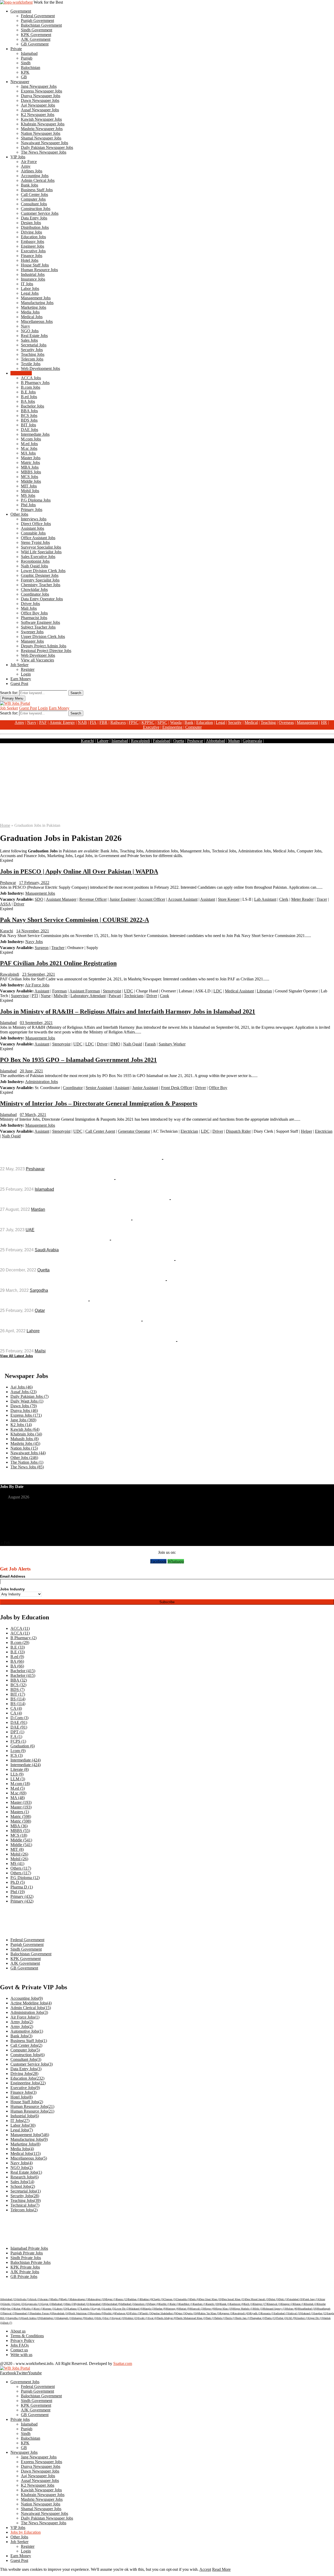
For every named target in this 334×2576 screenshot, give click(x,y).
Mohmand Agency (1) (274, 2309)
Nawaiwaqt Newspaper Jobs (44, 143)
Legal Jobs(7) (22, 2130)
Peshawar (195, 741)
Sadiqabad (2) (281, 2313)
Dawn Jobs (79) (24, 1406)
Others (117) (21, 1868)
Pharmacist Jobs (34, 618)
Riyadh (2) (255, 2313)
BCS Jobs (29, 415)
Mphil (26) (19, 1854)
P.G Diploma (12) (25, 1878)
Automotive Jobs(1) (27, 2031)
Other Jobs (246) (24, 1458)
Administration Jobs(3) (29, 2012)
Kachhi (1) (165, 2304)
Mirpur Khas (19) (224, 2309)
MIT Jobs (29, 486)
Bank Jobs (29, 185)
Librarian (264, 991)
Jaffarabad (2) (128, 2304)
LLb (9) (17, 1774)
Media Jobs (30, 312)
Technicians (134, 996)
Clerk (284, 899)
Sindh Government (37, 30)
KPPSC (148, 722)
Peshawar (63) (123, 2313)
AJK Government (36, 39)
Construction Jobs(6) (28, 2055)
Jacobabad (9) (114, 2304)
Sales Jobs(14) (22, 2182)
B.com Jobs (31, 387)
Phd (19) (18, 1892)
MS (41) (17, 1863)
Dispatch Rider (238, 1131)
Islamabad (29, 53)
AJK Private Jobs (25, 2272)
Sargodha (39, 1290)
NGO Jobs (30, 331)
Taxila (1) (230, 2318)
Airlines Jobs (32, 171)
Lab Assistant (265, 899)
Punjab (27, 58)
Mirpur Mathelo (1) (243, 2309)
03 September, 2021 (36, 1023)
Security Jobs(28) (25, 2196)
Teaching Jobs (33, 354)
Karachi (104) (213, 2304)
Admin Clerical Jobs (38, 180)
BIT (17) (18, 1694)
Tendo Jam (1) (243, 2318)
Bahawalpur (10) (97, 2299)
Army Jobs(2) (22, 2022)
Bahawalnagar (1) (79, 2299)
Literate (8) (20, 1769)
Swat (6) (153, 2318)
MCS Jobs (29, 477)
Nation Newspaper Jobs (41, 133)
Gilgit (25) (19, 2304)
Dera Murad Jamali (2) (257, 2299)
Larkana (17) (75, 2309)
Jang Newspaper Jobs (39, 86)
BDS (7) (17, 1690)
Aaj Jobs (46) (22, 1387)
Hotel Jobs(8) (22, 2097)
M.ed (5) (18, 1788)
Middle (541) (21, 1840)
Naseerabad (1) (23, 2313)
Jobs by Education (26, 2532)
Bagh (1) (66, 2299)
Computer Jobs (33, 199)
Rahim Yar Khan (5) (209, 2313)
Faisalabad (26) (296, 2299)
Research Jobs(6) (25, 2177)
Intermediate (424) (26, 1760)
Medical (251, 722)
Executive (151, 727)
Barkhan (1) (134, 2299)
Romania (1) (267, 2313)
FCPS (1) (18, 1741)
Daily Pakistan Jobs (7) (29, 1396)
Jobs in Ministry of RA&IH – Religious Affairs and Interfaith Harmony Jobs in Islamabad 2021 (128, 1011)
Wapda (176, 722)
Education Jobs (33, 237)
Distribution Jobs (35, 227)
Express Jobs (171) (26, 1415)
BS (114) (18, 1699)
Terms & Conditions (27, 2336)
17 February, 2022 (34, 883)
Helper (306, 1131)
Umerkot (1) (302, 2318)
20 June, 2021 (31, 1071)
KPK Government (36, 35)
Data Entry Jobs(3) (26, 2069)
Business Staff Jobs (37, 190)
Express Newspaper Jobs (41, 91)
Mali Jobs (29, 608)
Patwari (115, 996)
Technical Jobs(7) (25, 2205)
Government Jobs (25, 2382)
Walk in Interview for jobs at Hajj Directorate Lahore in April (70, 1321)
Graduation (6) (23, 1746)
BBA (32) (19, 1680)
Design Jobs (31, 223)
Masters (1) (20, 1812)
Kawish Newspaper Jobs (41, 119)
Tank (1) (210, 2318)
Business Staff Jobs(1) (29, 2041)
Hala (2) (70, 2304)
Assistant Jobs (32, 528)
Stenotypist (112, 991)
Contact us (19, 2350)
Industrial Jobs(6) (25, 2116)
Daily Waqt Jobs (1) (27, 1401)
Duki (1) (283, 2299)
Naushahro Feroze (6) (41, 2313)
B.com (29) (20, 1642)
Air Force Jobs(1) (25, 2017)
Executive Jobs (33, 251)
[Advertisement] (167, 784)
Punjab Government (37, 21)
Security (235, 722)
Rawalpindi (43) (241, 2313)
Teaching (268, 722)
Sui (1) (109, 2318)
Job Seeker (19, 665)
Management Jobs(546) (30, 2135)
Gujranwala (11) (33, 2304)
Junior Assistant (145, 1088)
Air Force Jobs (37, 985)
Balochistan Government (41, 25)
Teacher (58, 948)
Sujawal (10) (119, 2318)
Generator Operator (134, 1131)
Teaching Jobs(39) (26, 2200)
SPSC (162, 722)
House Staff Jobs (35, 265)
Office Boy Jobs (34, 613)
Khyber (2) (8, 2309)
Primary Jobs (32, 510)
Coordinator (73, 1088)
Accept (205, 2569)
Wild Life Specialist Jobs (41, 552)
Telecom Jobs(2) (24, 2210)
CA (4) (16, 1708)
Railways (118, 722)
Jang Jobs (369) (23, 1420)
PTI (35, 996)
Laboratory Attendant (88, 996)
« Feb (5, 1543)
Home (5, 825)
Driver (19, 904)
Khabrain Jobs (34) (26, 1434)
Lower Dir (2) (122, 2309)
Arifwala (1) (23, 2299)
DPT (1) (17, 1732)
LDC (218, 991)
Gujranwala (252, 741)
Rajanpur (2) (226, 2313)
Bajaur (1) (111, 2299)
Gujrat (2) (47, 2304)
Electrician (189, 1131)
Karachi (87, 741)
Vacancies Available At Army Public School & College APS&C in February (87, 1341)
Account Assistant (183, 899)
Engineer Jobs (32, 246)
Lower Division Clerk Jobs (43, 571)
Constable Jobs (33, 533)
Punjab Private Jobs (27, 2253)
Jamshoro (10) (142, 2304)
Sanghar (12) (320, 2313)
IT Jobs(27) (20, 2121)
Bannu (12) (122, 2299)
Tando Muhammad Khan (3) (191, 2318)
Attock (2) (35, 2299)
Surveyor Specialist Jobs (41, 547)
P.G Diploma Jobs (36, 500)
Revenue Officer (93, 899)
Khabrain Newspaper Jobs (43, 124)
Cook (165, 996)
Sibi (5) (101, 2318)
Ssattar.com (123, 2363)
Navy (25, 326)
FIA (93, 722)
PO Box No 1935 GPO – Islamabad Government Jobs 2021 (78, 1060)
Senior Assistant (99, 1088)
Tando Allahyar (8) (167, 2318)
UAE (30, 1230)
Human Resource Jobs (39, 270)
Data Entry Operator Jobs (42, 599)
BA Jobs (28, 401)
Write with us (21, 2355)
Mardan (38, 1209)
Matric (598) (21, 1816)
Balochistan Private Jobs (31, 2262)
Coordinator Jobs (35, 594)
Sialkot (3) (91, 2318)
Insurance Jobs (33, 279)
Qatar (40, 1310)
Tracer (322, 899)
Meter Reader (302, 899)
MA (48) (18, 1798)
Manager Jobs (32, 641)
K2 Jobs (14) (21, 1425)
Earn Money (21, 679)
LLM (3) (18, 1779)
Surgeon (42, 948)
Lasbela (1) (87, 2309)
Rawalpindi (141, 741)
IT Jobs (27, 284)
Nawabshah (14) (61, 2313)
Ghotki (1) (8, 2304)
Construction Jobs (36, 209)
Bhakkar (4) (146, 2299)
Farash (150, 1044)
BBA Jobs (29, 411)
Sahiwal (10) (295, 2313)
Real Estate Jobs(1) (26, 2172)
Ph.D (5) (18, 1882)
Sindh (26, 63)
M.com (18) (20, 1784)
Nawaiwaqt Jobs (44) (28, 1453)
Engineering (172, 727)
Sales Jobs (29, 340)
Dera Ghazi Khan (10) (211, 2299)
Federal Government (38, 16)
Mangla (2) (149, 2309)
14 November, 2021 (33, 931)
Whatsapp (176, 1561)
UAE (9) (291, 2318)
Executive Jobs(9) (25, 2088)
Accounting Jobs (35, 176)
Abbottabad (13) (8, 2299)
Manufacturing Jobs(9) (29, 2139)
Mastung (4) (172, 2309)
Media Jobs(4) (22, 2149)
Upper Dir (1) (315, 2318)
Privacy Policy (22, 2341)
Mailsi (40, 1351)
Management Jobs (36, 298)
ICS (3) (17, 1755)
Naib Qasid (133, 1044)
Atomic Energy (62, 722)
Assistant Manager (61, 899)
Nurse (46, 996)
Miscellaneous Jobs (37, 321)
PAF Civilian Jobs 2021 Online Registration (58, 963)
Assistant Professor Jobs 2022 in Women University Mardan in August (84, 1199)
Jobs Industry (12, 1589)
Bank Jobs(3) (21, 2036)
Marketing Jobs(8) (25, 2144)
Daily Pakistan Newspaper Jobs (47, 147)
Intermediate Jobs (35, 434)
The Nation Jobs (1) (27, 1462)
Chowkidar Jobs (34, 589)
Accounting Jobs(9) (27, 1998)
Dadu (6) (195, 2299)
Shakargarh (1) (64, 2318)
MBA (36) (19, 1826)
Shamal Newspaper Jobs (41, 138)
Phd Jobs (28, 505)
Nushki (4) (110, 2313)
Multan (234, 741)
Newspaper (20, 82)
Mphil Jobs (30, 491)
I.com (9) (18, 1751)
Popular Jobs (20, 1147)
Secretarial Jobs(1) (26, 2191)
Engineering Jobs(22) (28, 2083)
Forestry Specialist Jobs (40, 580)
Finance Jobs (32, 256)
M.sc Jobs (29, 448)
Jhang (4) (154, 2304)
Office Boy (218, 1088)
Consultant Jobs (34, 204)
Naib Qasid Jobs (34, 566)
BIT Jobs (28, 425)
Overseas (286, 722)
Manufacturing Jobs (37, 303)
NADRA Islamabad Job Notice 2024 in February (56, 1179)
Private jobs (20, 2419)
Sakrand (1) (308, 2313)
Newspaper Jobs (24, 2452)
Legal (220, 722)
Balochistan (31, 68)
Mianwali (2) (197, 2309)
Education (205, 722)
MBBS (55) (20, 1831)
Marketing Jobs (34, 307)
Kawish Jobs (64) (25, 1429)
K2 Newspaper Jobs (38, 115)
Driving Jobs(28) (24, 2074)
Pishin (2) (135, 2313)
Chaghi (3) (158, 2299)
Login (26, 674)
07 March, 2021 (33, 1115)
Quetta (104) (192, 2313)
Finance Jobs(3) (23, 2092)
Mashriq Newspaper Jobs (42, 129)
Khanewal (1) (274, 2304)
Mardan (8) (160, 2309)
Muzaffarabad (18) (307, 2309)
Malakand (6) (136, 2309)
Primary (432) (22, 1896)
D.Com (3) (19, 1718)
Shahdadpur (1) (49, 2318)
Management (307, 722)
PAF (43, 722)
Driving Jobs (31, 232)
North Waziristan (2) (80, 2313)
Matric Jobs (30, 463)
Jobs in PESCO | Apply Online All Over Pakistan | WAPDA (79, 871)
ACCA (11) (20, 1628)
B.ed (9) (17, 1657)
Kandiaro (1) (200, 2304)
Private (16, 49)
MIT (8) (17, 1849)
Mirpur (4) (209, 2309)
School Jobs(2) (23, 2186)
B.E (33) (18, 1647)
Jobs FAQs (20, 2345)
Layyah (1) (98, 2309)
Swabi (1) (143, 2318)
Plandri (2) (146, 2313)
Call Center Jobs (34, 194)
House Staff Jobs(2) (27, 2102)
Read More (221, 2569)
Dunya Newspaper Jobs (41, 96)
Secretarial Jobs (34, 345)
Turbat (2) (282, 2318)
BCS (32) (18, 1685)
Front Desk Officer (177, 1088)
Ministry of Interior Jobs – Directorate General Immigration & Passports (99, 1103)
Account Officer (152, 899)
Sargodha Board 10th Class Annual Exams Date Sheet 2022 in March (82, 1280)
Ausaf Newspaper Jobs (40, 110)
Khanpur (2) (287, 2304)
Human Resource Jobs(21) (32, 2106)
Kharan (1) (299, 2304)
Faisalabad (162, 741)
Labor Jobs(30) (23, 2125)
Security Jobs (32, 350)
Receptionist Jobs (35, 561)
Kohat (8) (19, 2309)
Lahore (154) (61, 2309)
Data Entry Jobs (34, 218)
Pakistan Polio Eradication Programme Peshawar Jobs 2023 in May (80, 1159)
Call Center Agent (100, 1131)
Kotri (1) (39, 2309)
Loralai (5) (109, 2309)
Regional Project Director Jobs (46, 651)
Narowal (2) (9, 2313)
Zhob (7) (7, 2323)
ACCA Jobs (31, 378)
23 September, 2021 (39, 974)
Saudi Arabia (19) (32, 2318)
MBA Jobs (30, 467)
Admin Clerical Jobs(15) (31, 2008)
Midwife (61, 996)
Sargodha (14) (15, 2318)
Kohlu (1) (29, 2309)
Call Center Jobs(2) (26, 2045)
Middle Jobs (31, 481)
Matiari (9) (184, 2309)
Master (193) (21, 1802)
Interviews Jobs (34, 519)
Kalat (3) (175, 2304)
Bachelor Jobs (32, 406)
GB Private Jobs (24, 2276)
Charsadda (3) (183, 2299)
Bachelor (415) (23, 1671)
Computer (193, 727)
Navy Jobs (34, 942)
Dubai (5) (274, 2299)
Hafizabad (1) (59, 2304)
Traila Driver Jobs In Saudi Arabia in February (54, 1240)
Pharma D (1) (22, 1887)
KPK (25, 72)
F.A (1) (16, 1737)
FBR (103, 722)
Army (26, 166)
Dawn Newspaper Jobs (40, 100)
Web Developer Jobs (38, 655)
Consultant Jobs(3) (26, 2059)
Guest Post (19, 684)
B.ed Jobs (29, 397)
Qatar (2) (181, 2313)
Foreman (59, 991)
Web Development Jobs (40, 368)
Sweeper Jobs (32, 632)
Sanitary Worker (172, 1044)
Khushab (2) (311, 2304)
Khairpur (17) (260, 2304)
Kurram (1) (49, 2309)
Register (28, 669)
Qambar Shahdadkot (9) (164, 2313)
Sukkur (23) (132, 2318)
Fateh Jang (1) (311, 2299)
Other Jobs (19, 514)
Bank (189, 722)
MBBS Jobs (31, 472)
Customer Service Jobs (40, 213)
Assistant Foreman (85, 991)
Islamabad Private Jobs (29, 2248)
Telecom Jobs (32, 359)
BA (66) (17, 1661)
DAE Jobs (29, 430)
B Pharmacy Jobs (35, 383)
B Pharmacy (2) (23, 1638)
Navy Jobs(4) (22, 2163)
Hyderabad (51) (82, 2304)
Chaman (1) (170, 2299)
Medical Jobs (32, 317)
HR (324, 722)
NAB (82, 722)
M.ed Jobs (29, 444)
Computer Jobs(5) (25, 2050)
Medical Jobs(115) (26, 2153)
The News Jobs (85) (27, 1467)
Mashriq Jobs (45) (25, 1443)
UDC (129, 991)
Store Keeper (229, 899)
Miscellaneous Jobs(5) (29, 2158)
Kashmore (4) (237, 2304)
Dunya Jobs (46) (24, 1411)
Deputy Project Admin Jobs (44, 646)
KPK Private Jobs (25, 2267)
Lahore (103, 741)
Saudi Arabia (47, 1250)
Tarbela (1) (220, 2318)
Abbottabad (216, 741)
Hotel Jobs (30, 260)
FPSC (134, 722)
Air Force (29, 162)
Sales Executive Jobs (38, 557)
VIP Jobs (18, 157)
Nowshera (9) (97, 2313)
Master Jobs (31, 458)
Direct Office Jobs (36, 524)
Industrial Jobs (33, 274)
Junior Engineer (123, 899)
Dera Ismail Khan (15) (234, 2299)
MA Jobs (28, 453)
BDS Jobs (29, 420)
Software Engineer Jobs (40, 622)
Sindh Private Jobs (26, 2258)
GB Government (35, 44)
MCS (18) (19, 1835)
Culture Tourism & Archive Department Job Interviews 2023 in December (86, 1260)
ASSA (5, 904)
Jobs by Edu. (21, 373)
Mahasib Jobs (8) (25, 1439)
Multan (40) (292, 2309)
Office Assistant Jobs (38, 538)
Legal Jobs (30, 293)
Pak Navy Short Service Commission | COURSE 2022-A (74, 920)
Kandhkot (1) (186, 2304)
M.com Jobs (31, 439)
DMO (115, 1044)
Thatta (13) (271, 2318)
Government (21, 11)
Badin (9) (56, 2299)
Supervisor (20, 996)
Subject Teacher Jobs (38, 627)
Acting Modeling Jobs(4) (31, 2003)
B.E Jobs (28, 392)
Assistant (208, 899)
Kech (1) (248, 2304)
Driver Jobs (30, 604)
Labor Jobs (30, 289)
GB (24, 77)
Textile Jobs (31, 364)
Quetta (179, 741)
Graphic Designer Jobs (40, 575)
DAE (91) (19, 1722)
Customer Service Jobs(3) (32, 2064)
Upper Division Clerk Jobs (43, 636)
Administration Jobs (41, 1082)
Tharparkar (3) (258, 2318)
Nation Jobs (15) (24, 1448)
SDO (39, 899)
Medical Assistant (239, 991)
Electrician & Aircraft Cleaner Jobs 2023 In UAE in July (65, 1220)
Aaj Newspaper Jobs (38, 105)
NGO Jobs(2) (22, 2168)
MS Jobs (28, 495)
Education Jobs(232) (27, 2078)
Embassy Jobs (32, 242)
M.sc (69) (18, 1793)
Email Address (13, 1576)
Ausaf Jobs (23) (23, 1392)
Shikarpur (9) (79, 2318)
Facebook (158, 1561)
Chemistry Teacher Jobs (41, 585)
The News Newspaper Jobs (44, 152)
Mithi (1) (258, 2309)
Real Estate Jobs (34, 336)
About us (18, 2331)
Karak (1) (225, 2304)
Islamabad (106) (98, 2304)
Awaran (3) (46, 2299)
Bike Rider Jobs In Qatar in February (43, 1301)
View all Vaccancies (37, 660)
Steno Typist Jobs (35, 542)
